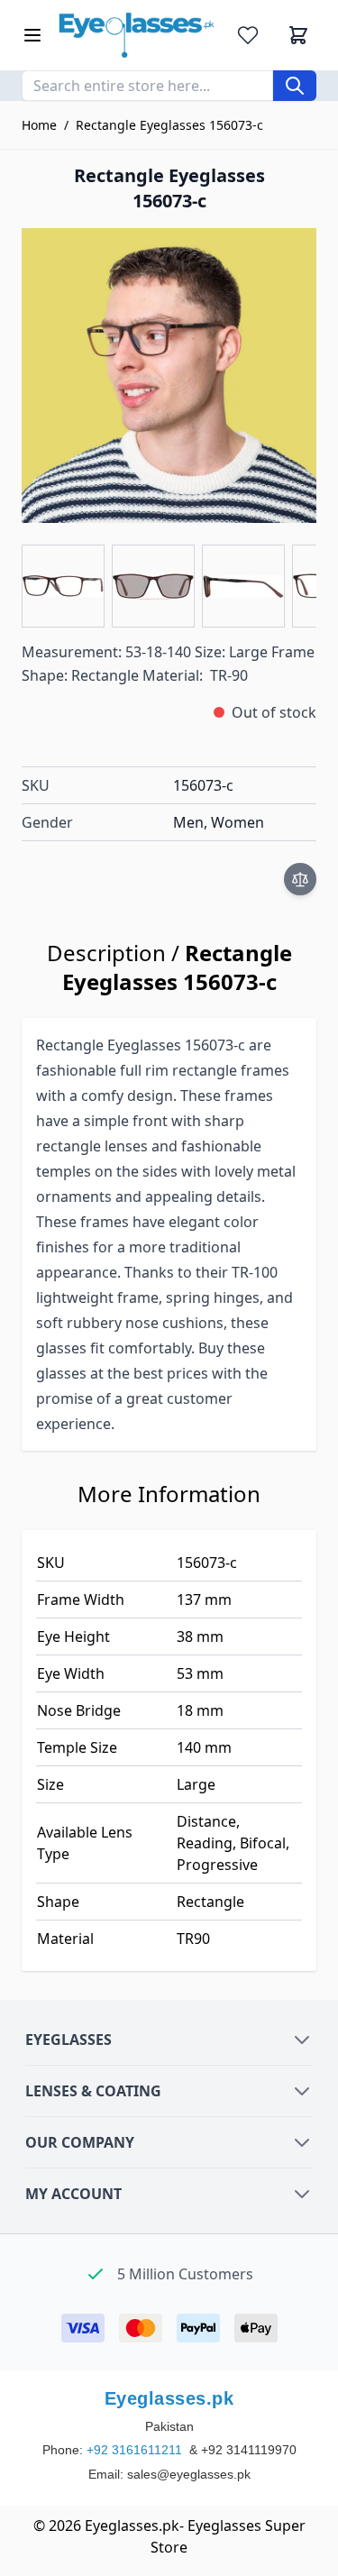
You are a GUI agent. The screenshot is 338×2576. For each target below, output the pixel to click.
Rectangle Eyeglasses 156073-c (169, 125)
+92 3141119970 (249, 2450)
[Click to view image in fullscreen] (169, 376)
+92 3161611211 (136, 2450)
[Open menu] (32, 35)
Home (39, 125)
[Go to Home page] (137, 35)
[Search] (295, 86)
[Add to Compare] (300, 879)
